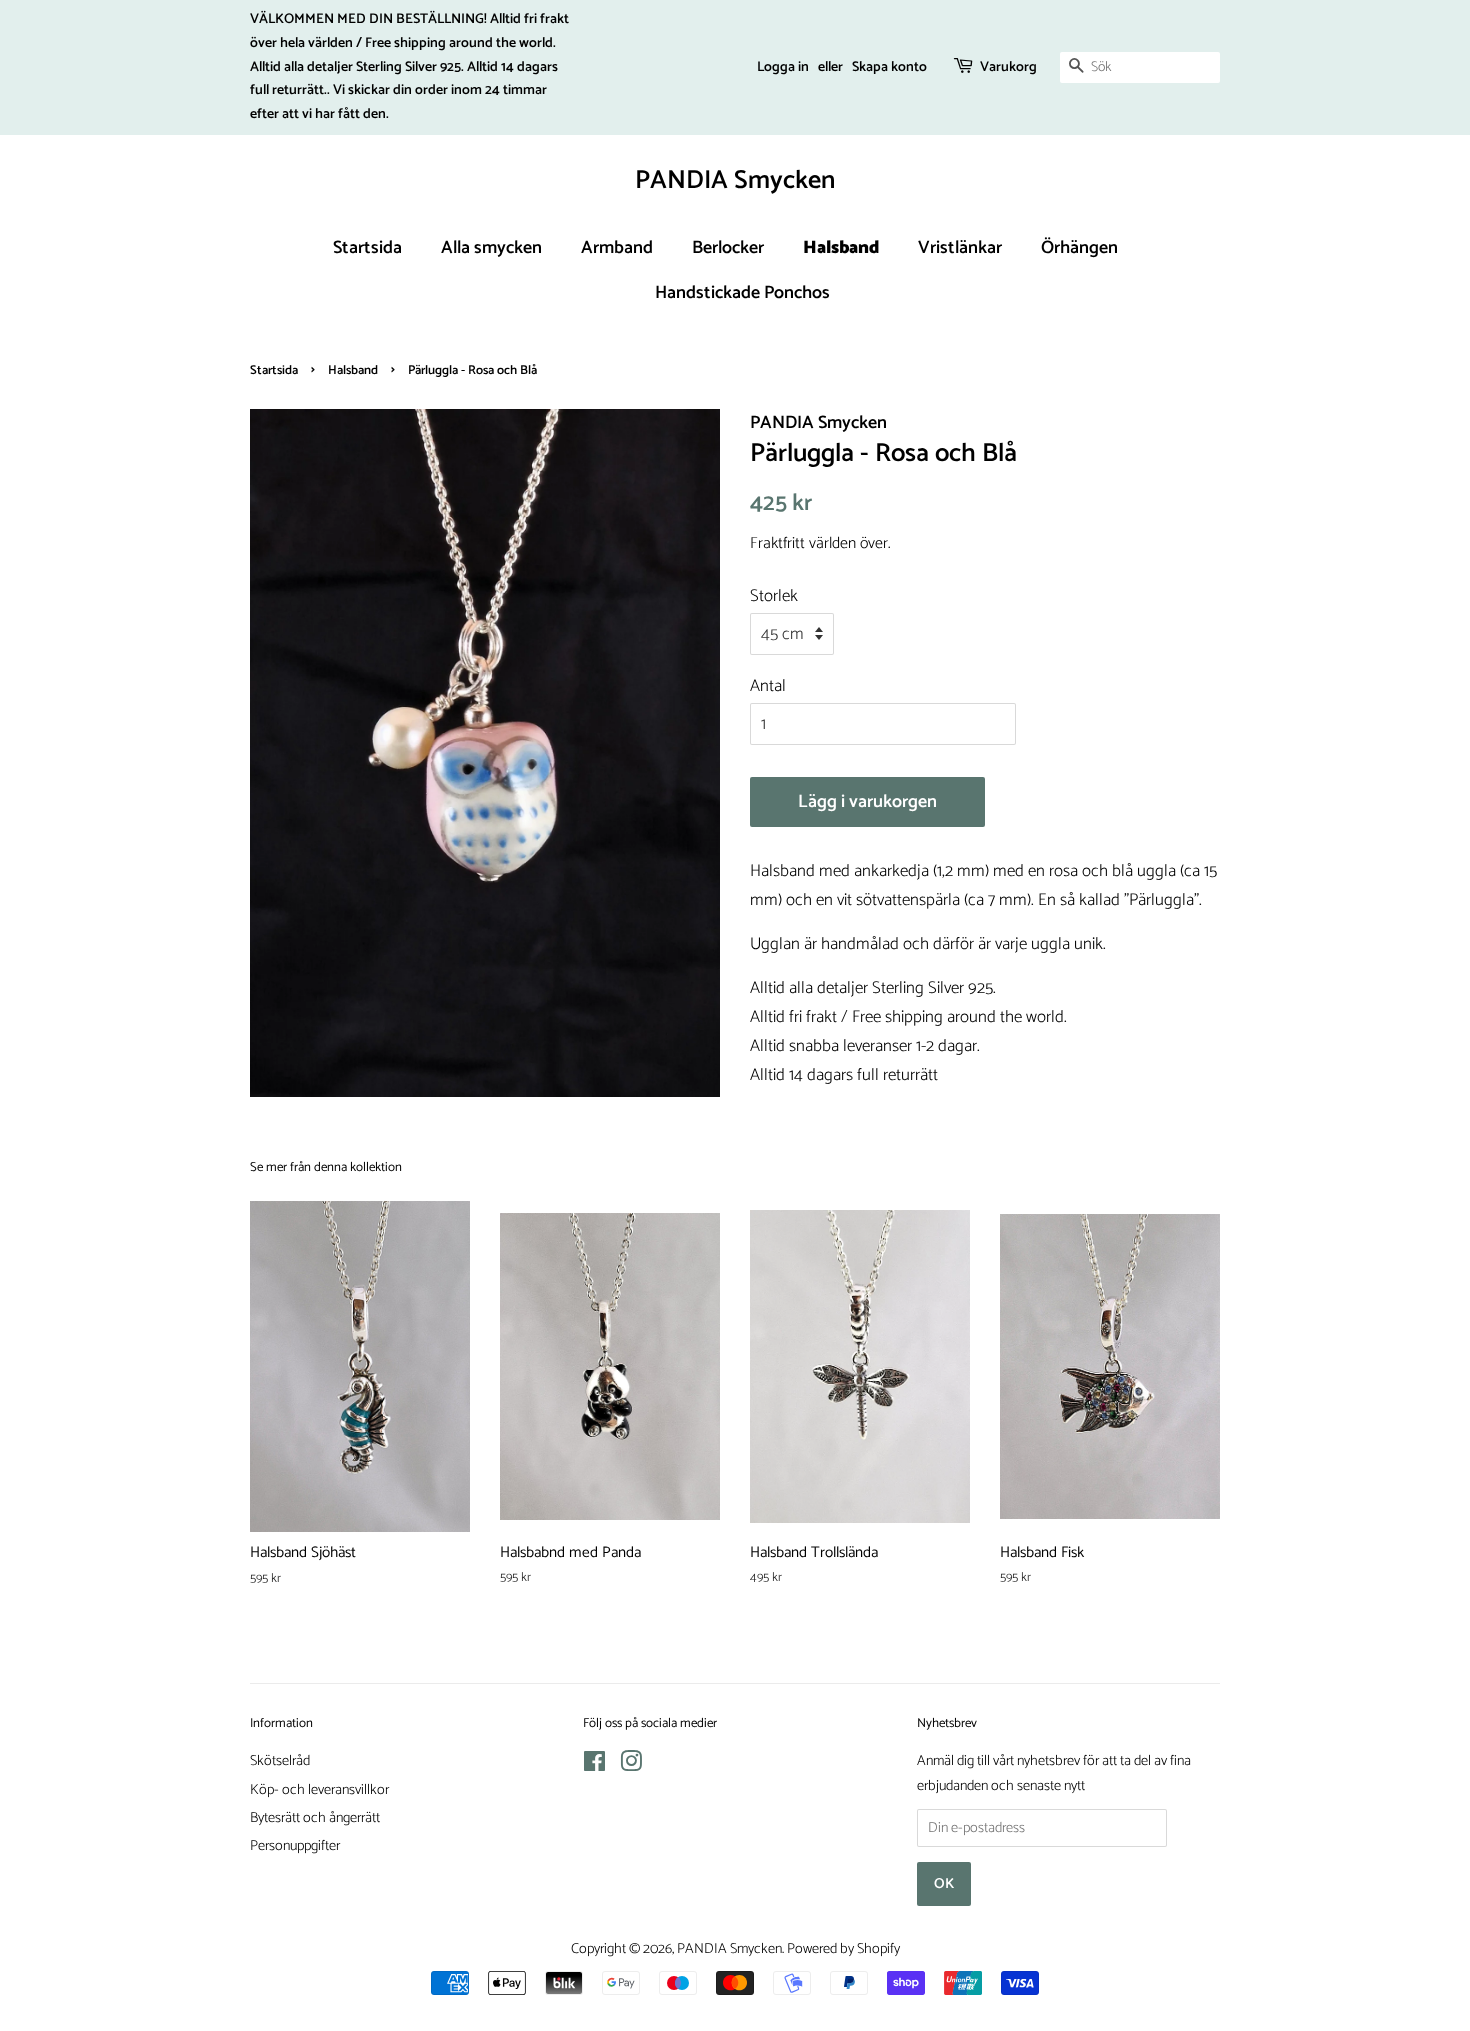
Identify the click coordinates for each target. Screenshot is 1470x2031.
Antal (768, 686)
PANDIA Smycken (735, 180)
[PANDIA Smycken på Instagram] (631, 1766)
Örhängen (1079, 248)
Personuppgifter (295, 1846)
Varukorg (1008, 67)
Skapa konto (889, 67)
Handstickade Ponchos (742, 293)
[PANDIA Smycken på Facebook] (594, 1766)
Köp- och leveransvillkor (319, 1790)
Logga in (783, 67)
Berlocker (728, 248)
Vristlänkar (960, 248)
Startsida (367, 248)
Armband (617, 248)
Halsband (841, 248)
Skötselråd (280, 1761)
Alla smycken (491, 248)
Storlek (774, 596)
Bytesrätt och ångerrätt (315, 1818)
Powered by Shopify (843, 1949)
